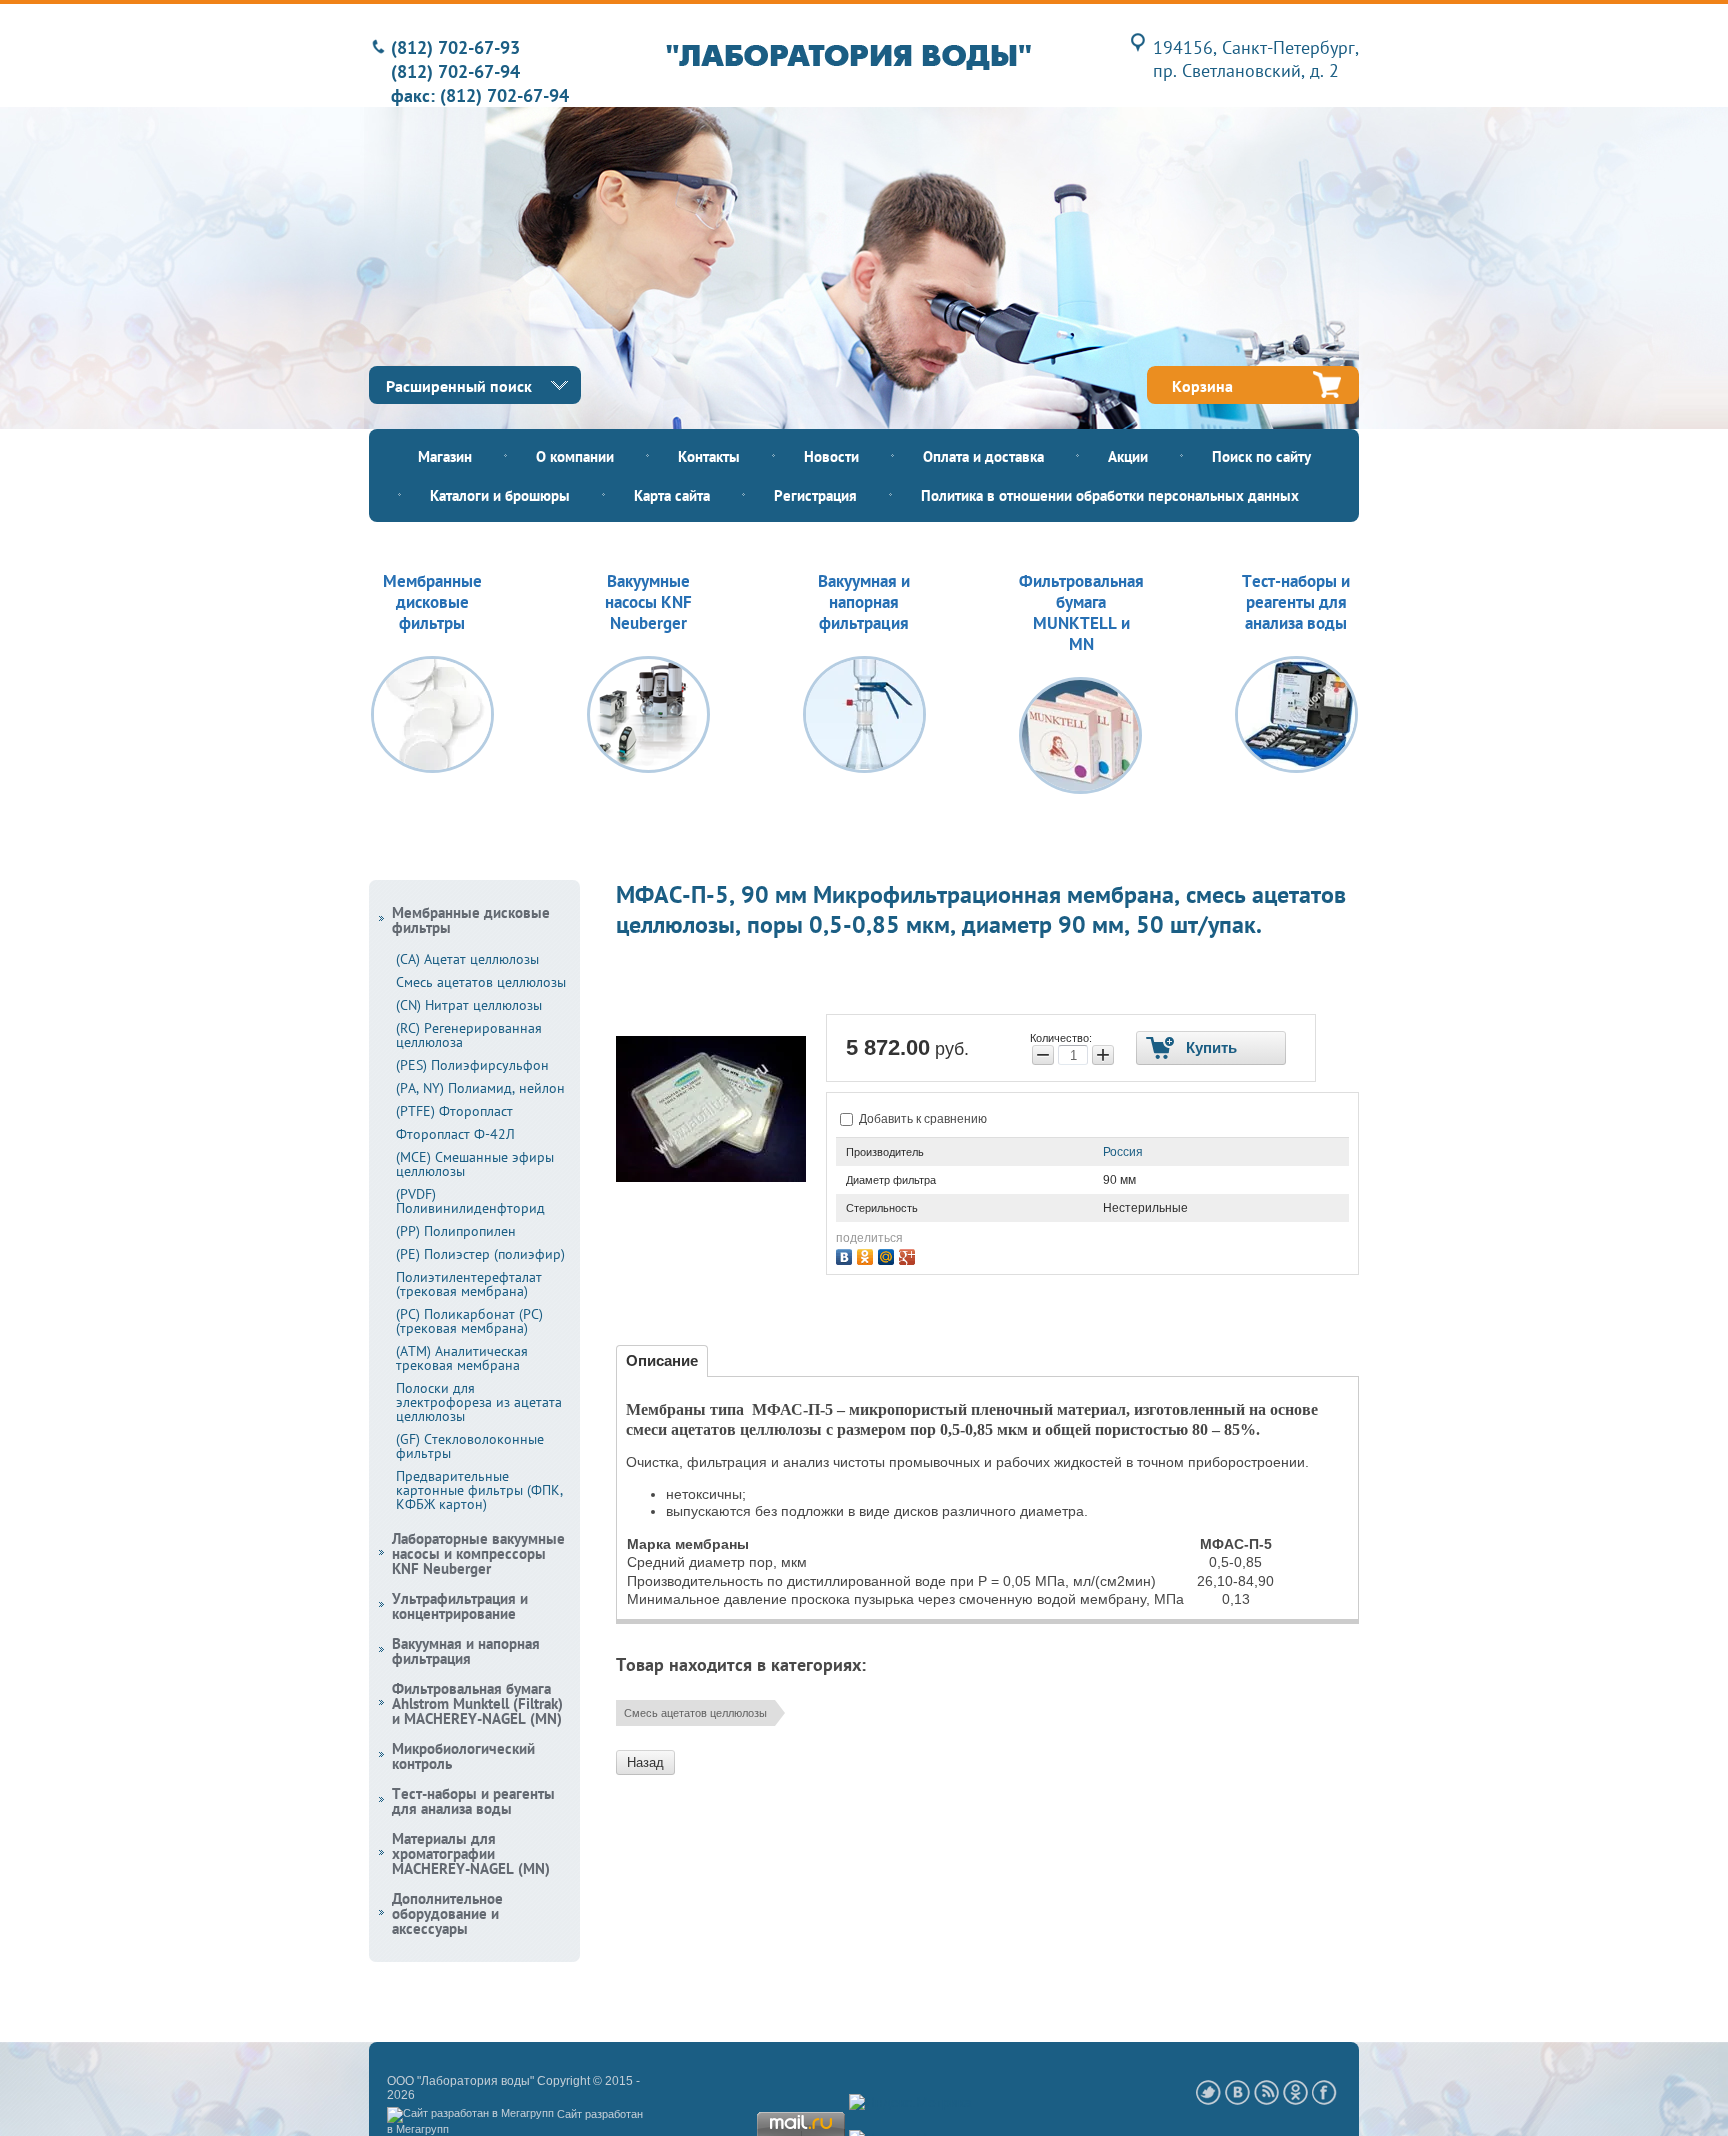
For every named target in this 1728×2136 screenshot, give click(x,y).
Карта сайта (672, 495)
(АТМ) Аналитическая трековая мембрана (462, 1358)
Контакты (709, 456)
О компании (575, 456)
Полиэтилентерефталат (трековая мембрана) (469, 1284)
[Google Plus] (909, 1254)
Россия (1123, 1152)
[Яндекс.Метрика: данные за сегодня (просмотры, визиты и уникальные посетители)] (910, 2103)
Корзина (1202, 386)
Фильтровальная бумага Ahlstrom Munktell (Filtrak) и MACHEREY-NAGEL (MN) (477, 1703)
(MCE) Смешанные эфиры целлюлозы (475, 1164)
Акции (1128, 456)
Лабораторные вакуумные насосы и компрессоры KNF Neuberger (478, 1553)
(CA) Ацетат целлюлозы (467, 959)
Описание (662, 1360)
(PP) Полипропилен (456, 1231)
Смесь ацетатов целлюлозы (695, 1713)
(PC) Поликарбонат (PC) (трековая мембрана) (469, 1321)
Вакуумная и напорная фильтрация (466, 1651)
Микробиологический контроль (463, 1756)
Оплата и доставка (983, 456)
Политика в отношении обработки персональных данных (1110, 495)
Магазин (445, 456)
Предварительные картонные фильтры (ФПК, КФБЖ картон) (479, 1490)
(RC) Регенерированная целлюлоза (469, 1035)
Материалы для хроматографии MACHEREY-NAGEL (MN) (471, 1853)
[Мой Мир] (888, 1254)
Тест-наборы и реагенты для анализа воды (473, 1801)
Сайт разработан (600, 2114)
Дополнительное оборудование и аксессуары (447, 1913)
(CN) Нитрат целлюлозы (469, 1005)
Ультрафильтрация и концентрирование (460, 1606)
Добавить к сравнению (921, 1119)
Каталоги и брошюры (500, 495)
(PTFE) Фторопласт (454, 1111)
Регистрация (815, 495)
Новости (831, 456)
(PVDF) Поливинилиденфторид (470, 1201)
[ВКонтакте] (846, 1254)
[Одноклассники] (867, 1254)
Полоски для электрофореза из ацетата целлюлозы (479, 1402)
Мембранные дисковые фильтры (471, 920)
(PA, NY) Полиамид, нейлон (480, 1088)
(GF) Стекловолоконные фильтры (470, 1446)
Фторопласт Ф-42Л (455, 1134)
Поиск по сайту (1261, 456)
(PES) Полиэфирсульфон (472, 1065)
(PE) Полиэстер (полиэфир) (480, 1254)
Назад (645, 1762)
